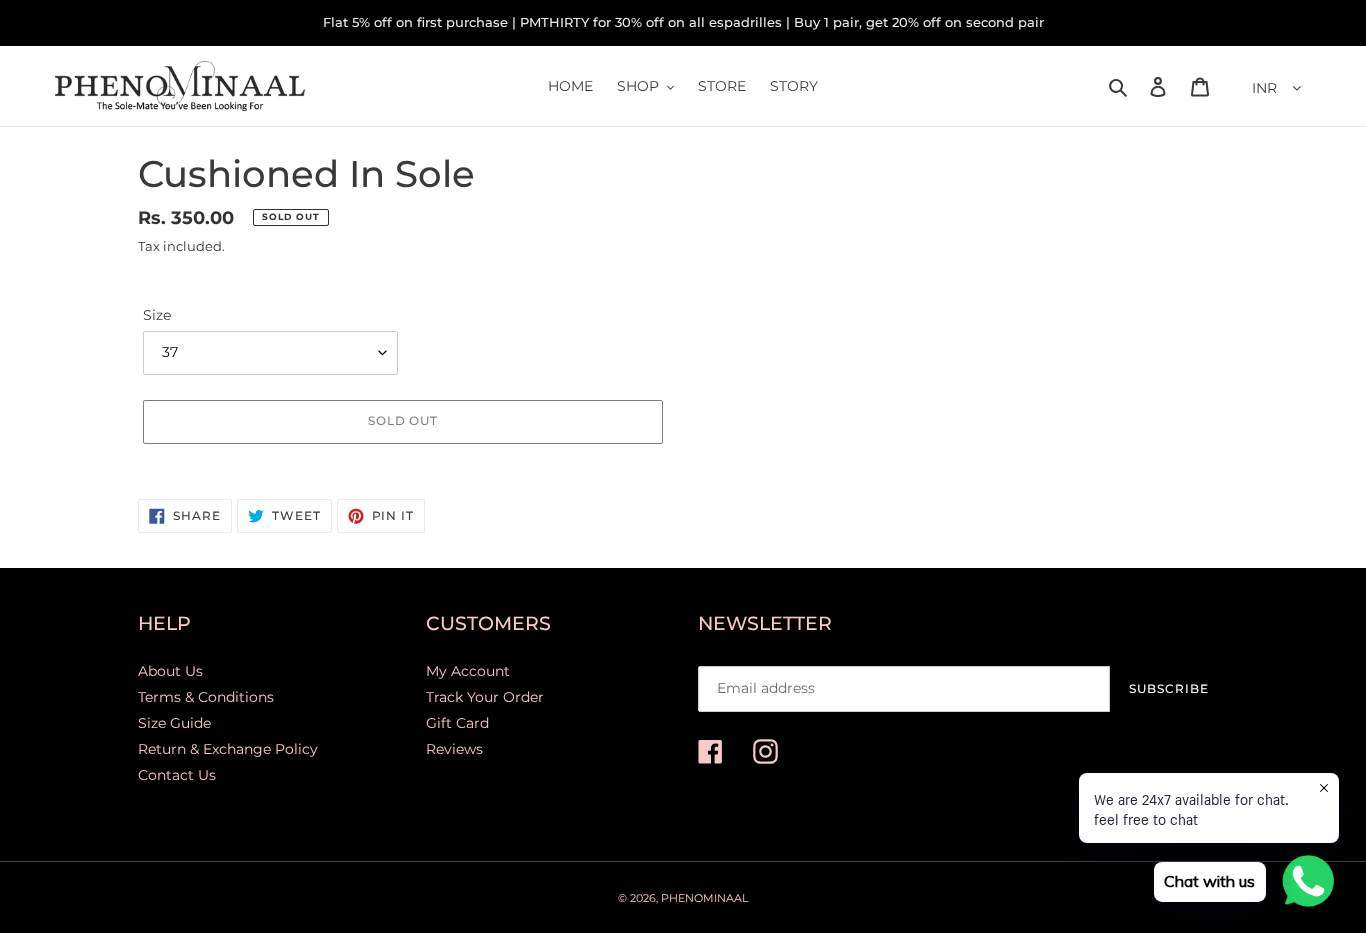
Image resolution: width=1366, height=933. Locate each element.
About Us (170, 671)
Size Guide (174, 723)
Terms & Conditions (206, 697)
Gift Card (457, 723)
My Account (468, 671)
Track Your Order (485, 697)
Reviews (454, 749)
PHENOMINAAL (704, 898)
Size (157, 315)
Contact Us (177, 775)
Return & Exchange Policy (228, 749)
